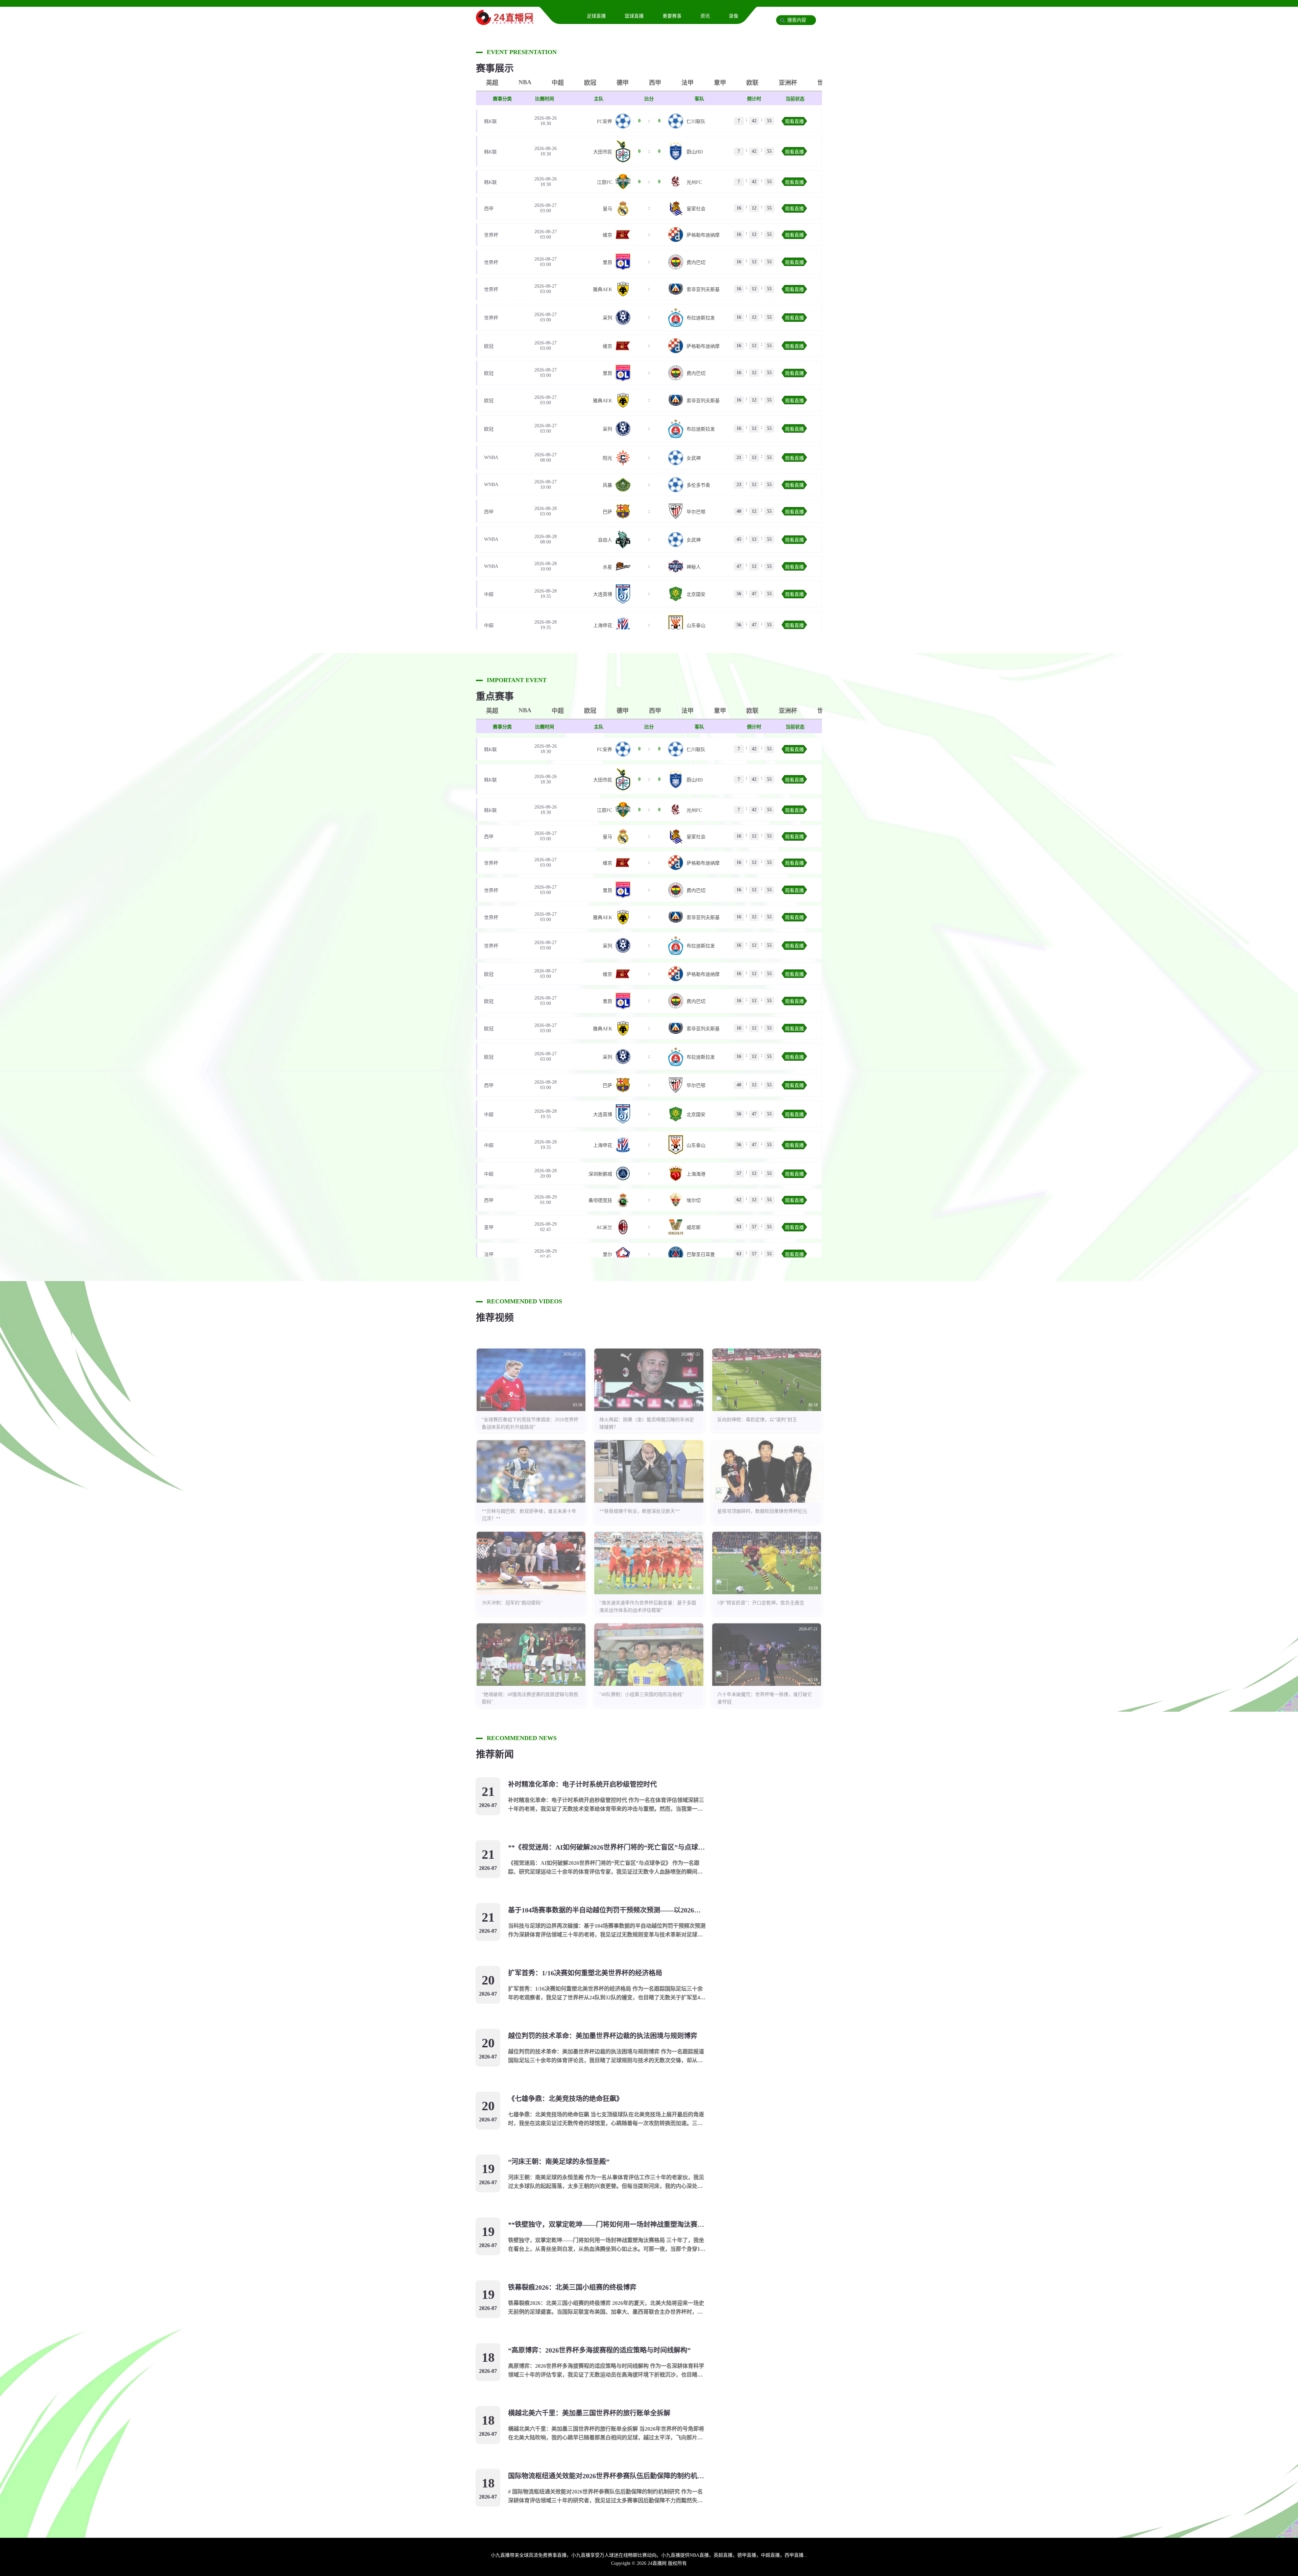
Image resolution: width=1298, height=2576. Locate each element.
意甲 (720, 83)
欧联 (752, 83)
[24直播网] (505, 22)
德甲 (623, 83)
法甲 (688, 83)
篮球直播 (634, 16)
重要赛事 (672, 16)
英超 (492, 83)
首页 (563, 16)
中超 (558, 83)
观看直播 (794, 122)
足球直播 (596, 16)
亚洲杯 (788, 83)
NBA (525, 82)
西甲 (655, 83)
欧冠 (590, 83)
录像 (734, 16)
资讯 (705, 16)
